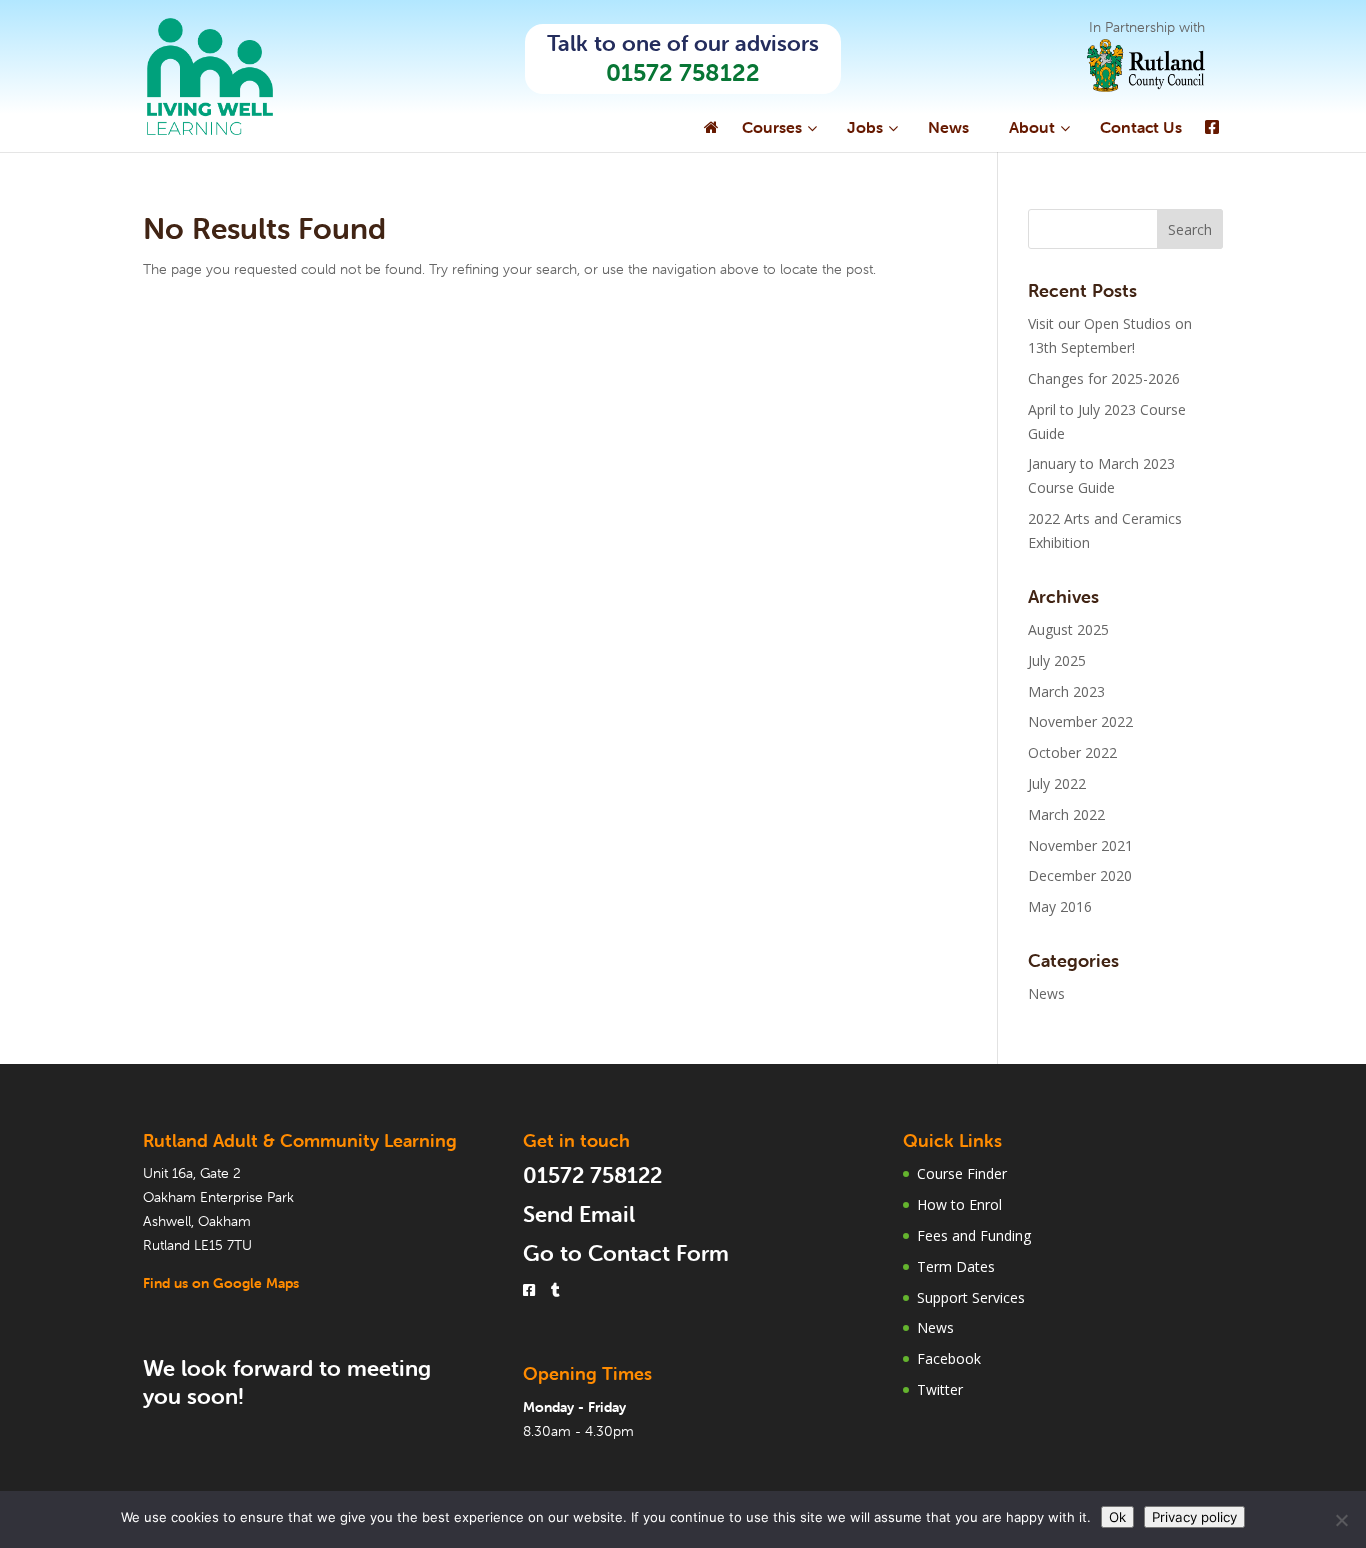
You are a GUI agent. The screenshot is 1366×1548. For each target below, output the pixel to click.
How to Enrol (959, 1204)
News (1046, 993)
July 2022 (1057, 783)
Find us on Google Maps (221, 1283)
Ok (1117, 1517)
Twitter (940, 1389)
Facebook (949, 1358)
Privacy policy (1194, 1517)
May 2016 (1060, 906)
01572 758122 (683, 72)
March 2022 (1066, 814)
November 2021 (1080, 845)
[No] (1341, 1520)
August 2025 (1068, 629)
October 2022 (1072, 752)
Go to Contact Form (626, 1253)
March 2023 (1066, 691)
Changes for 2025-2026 (1104, 378)
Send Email (579, 1214)
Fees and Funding (974, 1235)
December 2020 (1080, 875)
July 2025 (1057, 660)
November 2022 (1080, 721)
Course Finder (962, 1173)
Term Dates (956, 1266)
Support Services (971, 1297)
